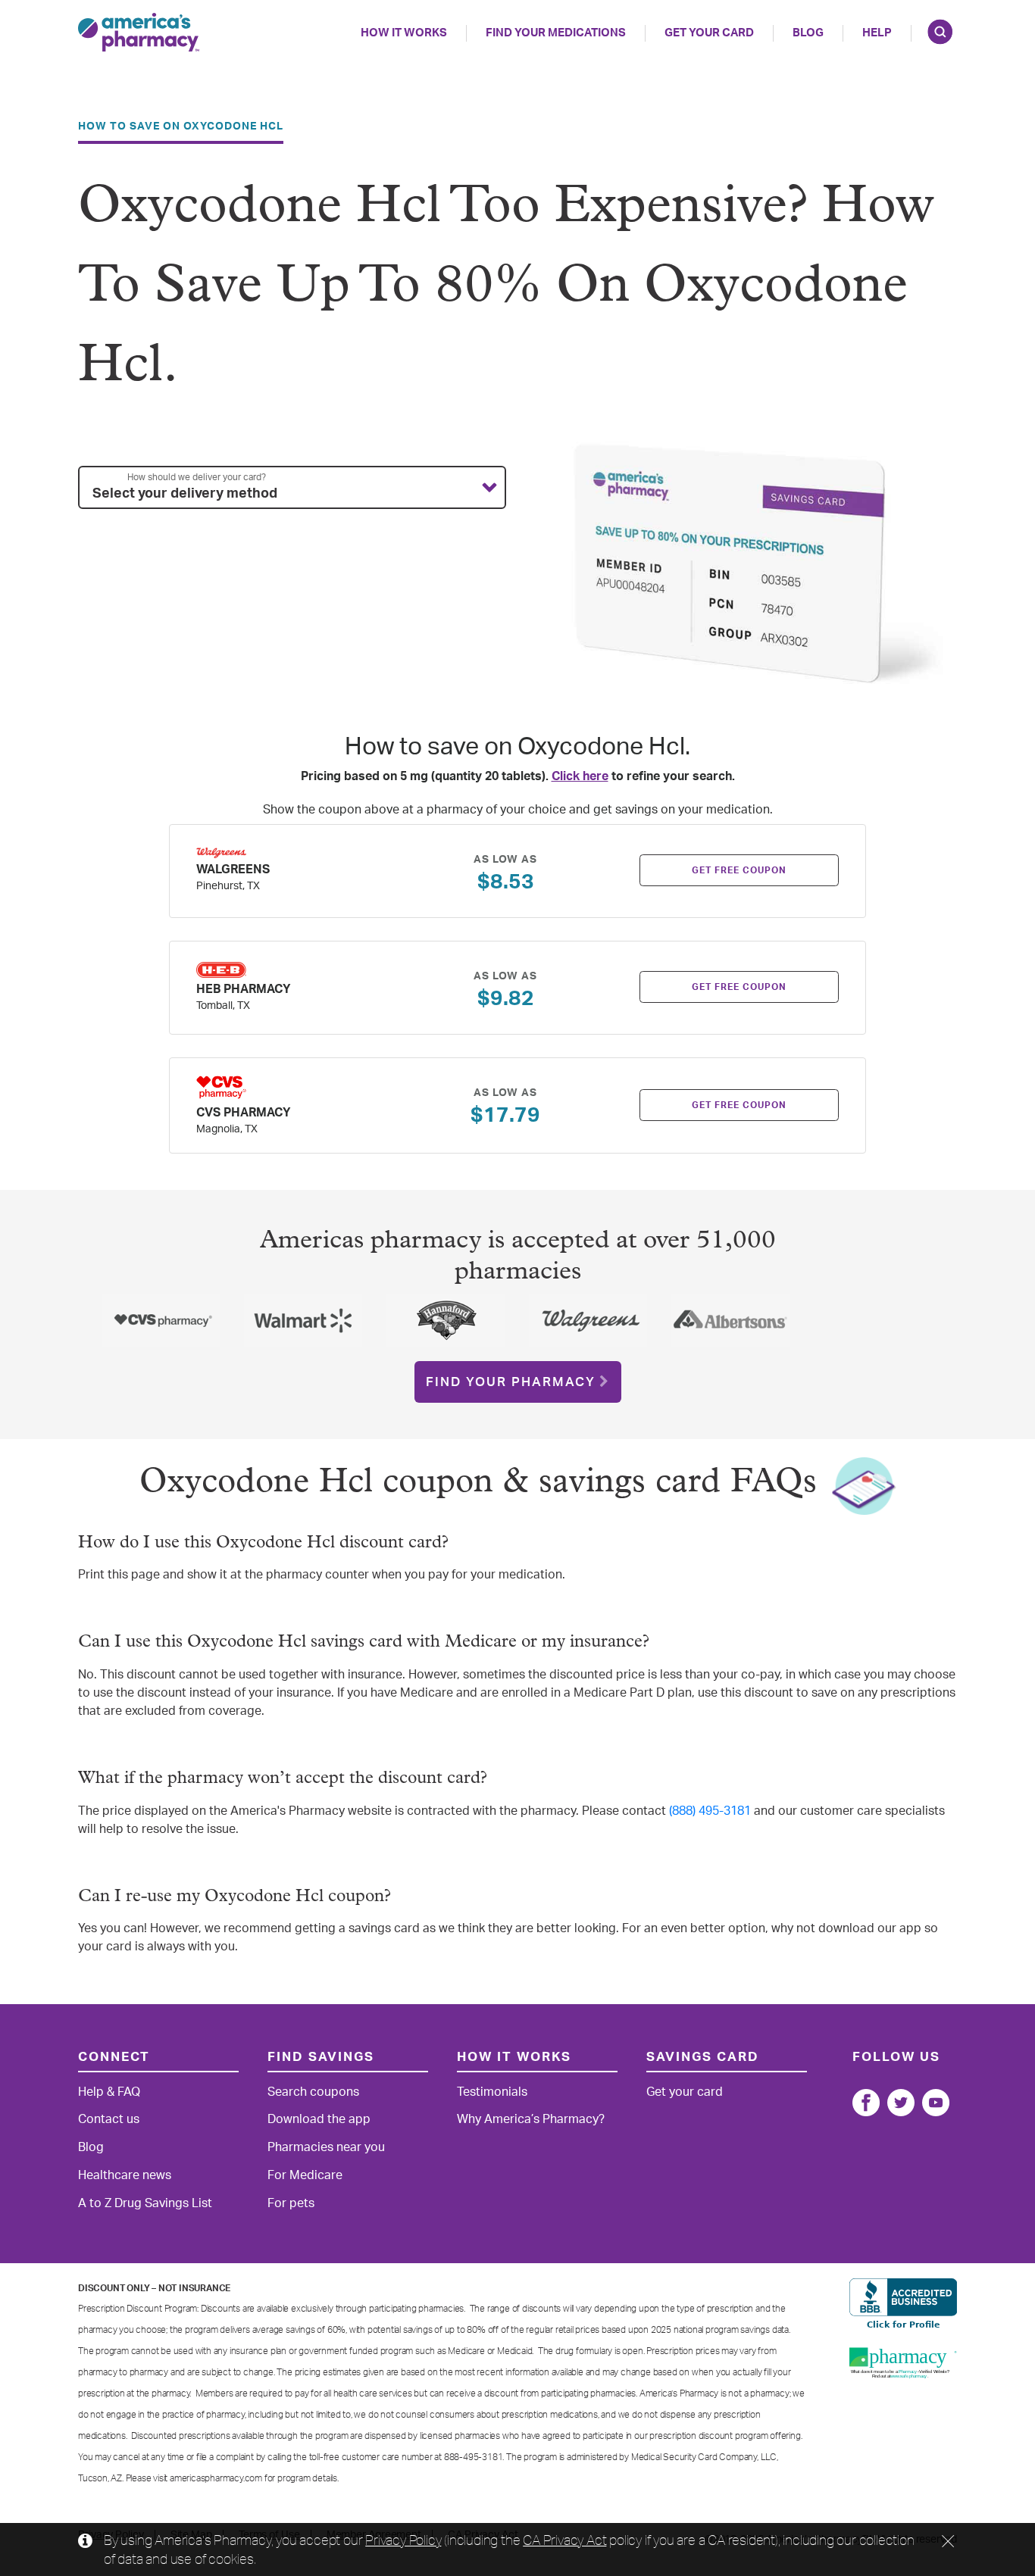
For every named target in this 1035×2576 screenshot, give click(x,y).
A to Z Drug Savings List (145, 2203)
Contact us (109, 2119)
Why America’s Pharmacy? (531, 2119)
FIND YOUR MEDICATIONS (556, 33)
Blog (808, 33)
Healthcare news (125, 2175)
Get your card (685, 2092)
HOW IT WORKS (404, 33)
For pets (291, 2203)
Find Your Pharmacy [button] (511, 1382)
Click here (580, 776)
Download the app (319, 2119)
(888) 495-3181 (710, 1811)
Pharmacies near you (326, 2147)
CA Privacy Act (564, 2540)
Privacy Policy (403, 2540)
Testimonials (492, 2092)
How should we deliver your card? (197, 477)
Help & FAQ (109, 2092)
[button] (292, 488)
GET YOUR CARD (709, 33)
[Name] (866, 2103)
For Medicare (305, 2175)
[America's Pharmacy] (139, 32)
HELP (877, 33)
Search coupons (313, 2092)
